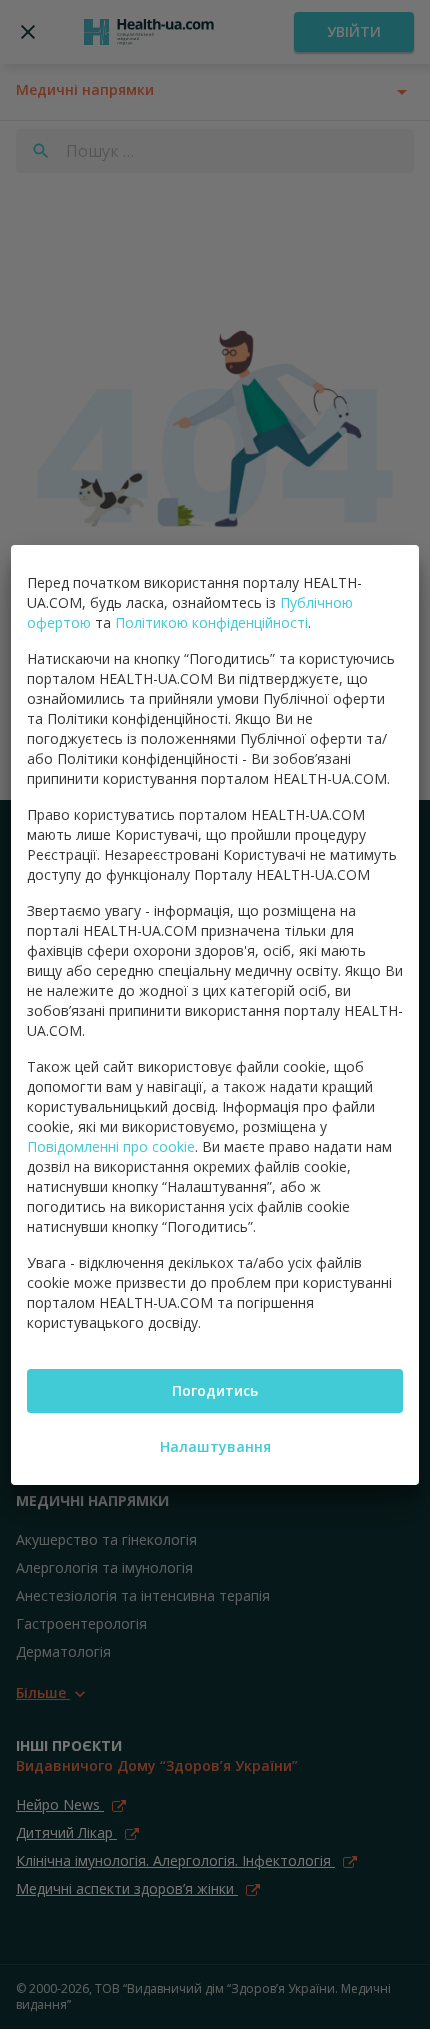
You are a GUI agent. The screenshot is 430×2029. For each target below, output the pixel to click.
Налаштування (215, 1446)
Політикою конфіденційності (211, 622)
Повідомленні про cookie (111, 1146)
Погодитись (215, 1390)
